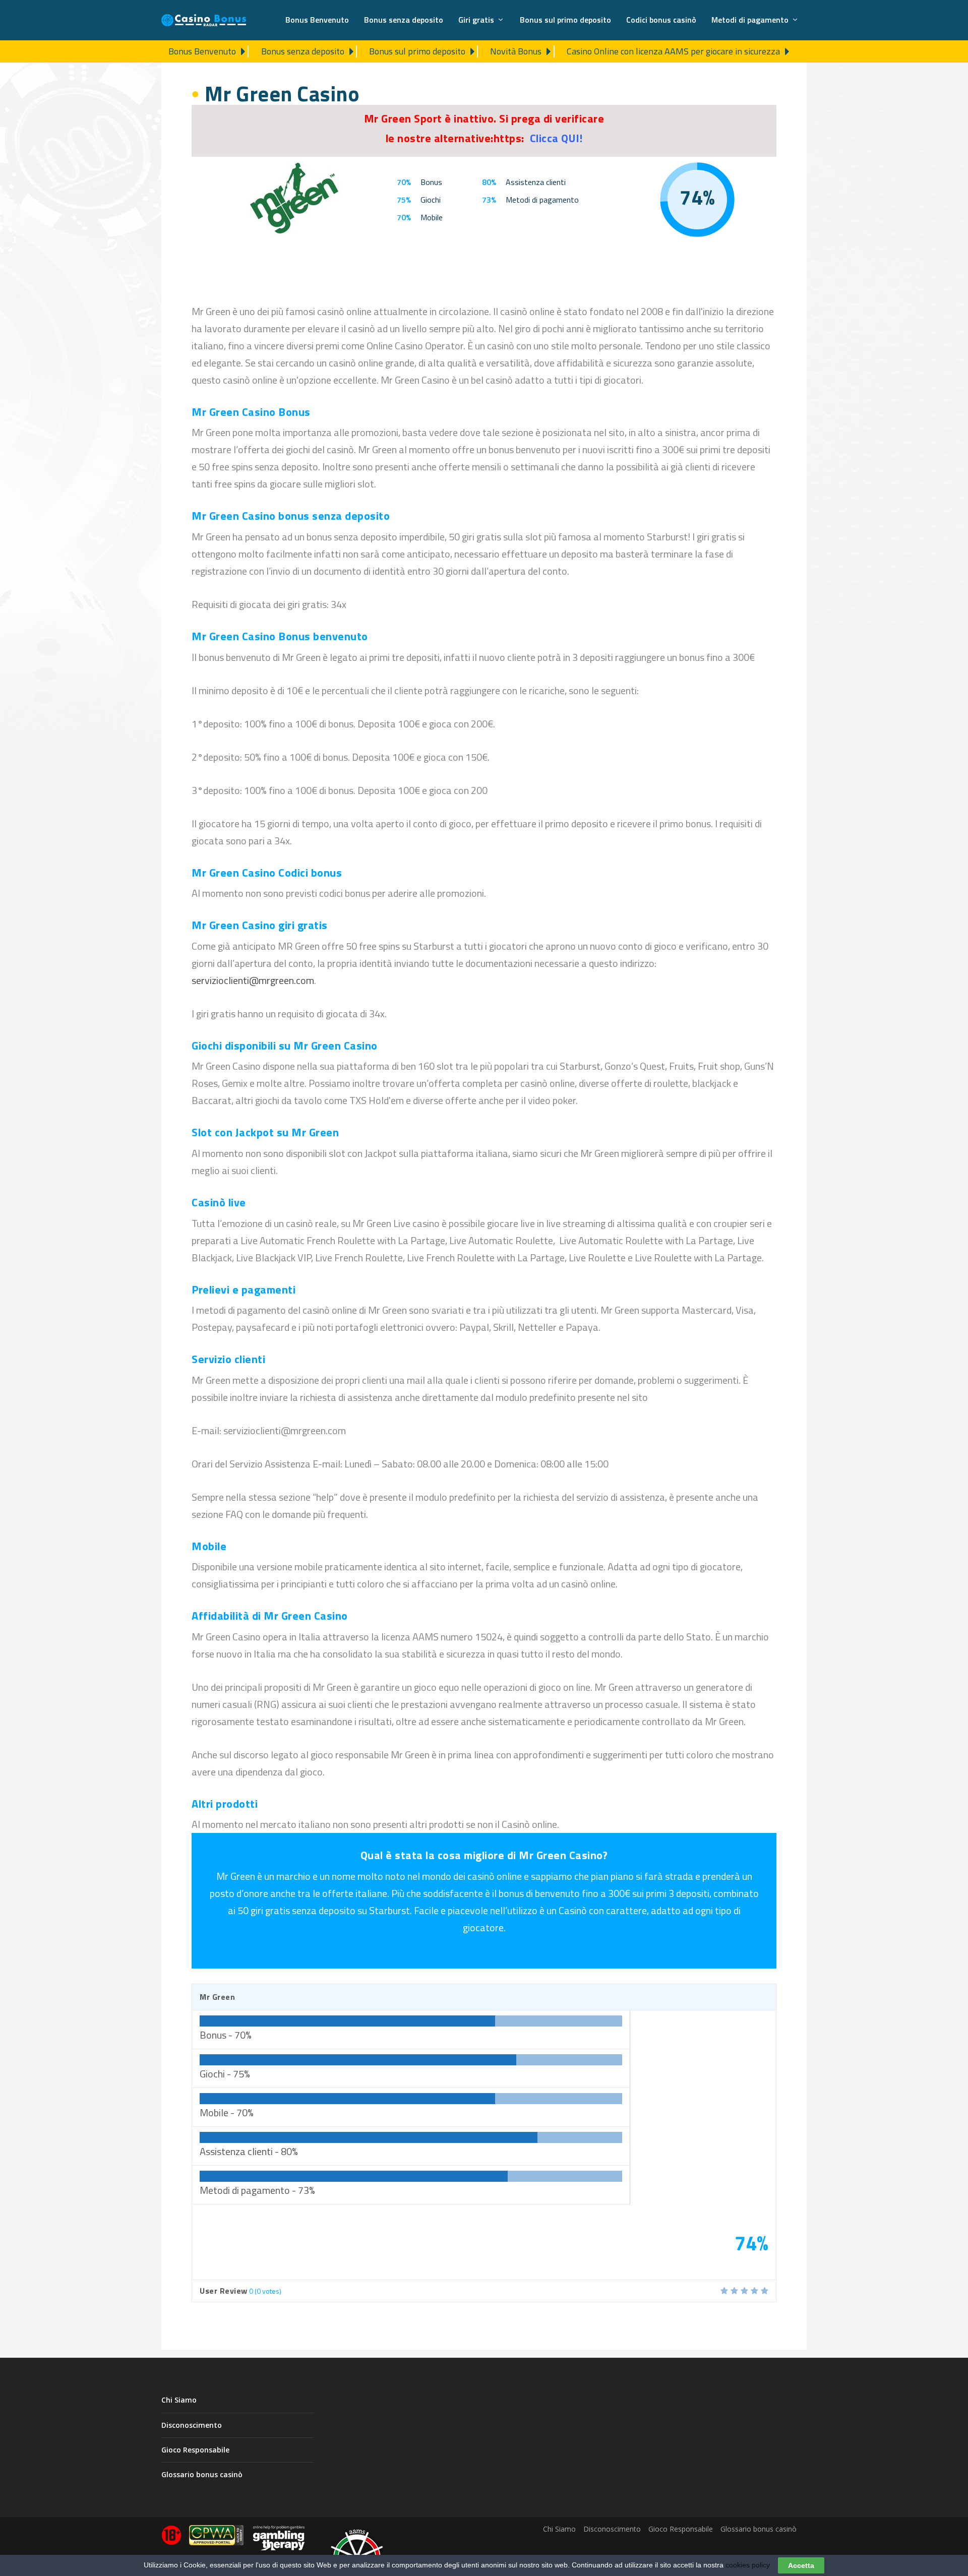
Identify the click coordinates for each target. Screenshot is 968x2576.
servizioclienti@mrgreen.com (253, 980)
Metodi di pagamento (750, 21)
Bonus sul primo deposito (565, 21)
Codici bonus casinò (661, 21)
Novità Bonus (516, 51)
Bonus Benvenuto (317, 21)
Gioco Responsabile (195, 2450)
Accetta (801, 2565)
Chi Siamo (179, 2400)
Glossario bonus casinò (202, 2474)
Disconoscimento (192, 2425)
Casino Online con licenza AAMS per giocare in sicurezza (673, 51)
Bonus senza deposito (404, 21)
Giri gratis (476, 21)
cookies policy (748, 2565)
